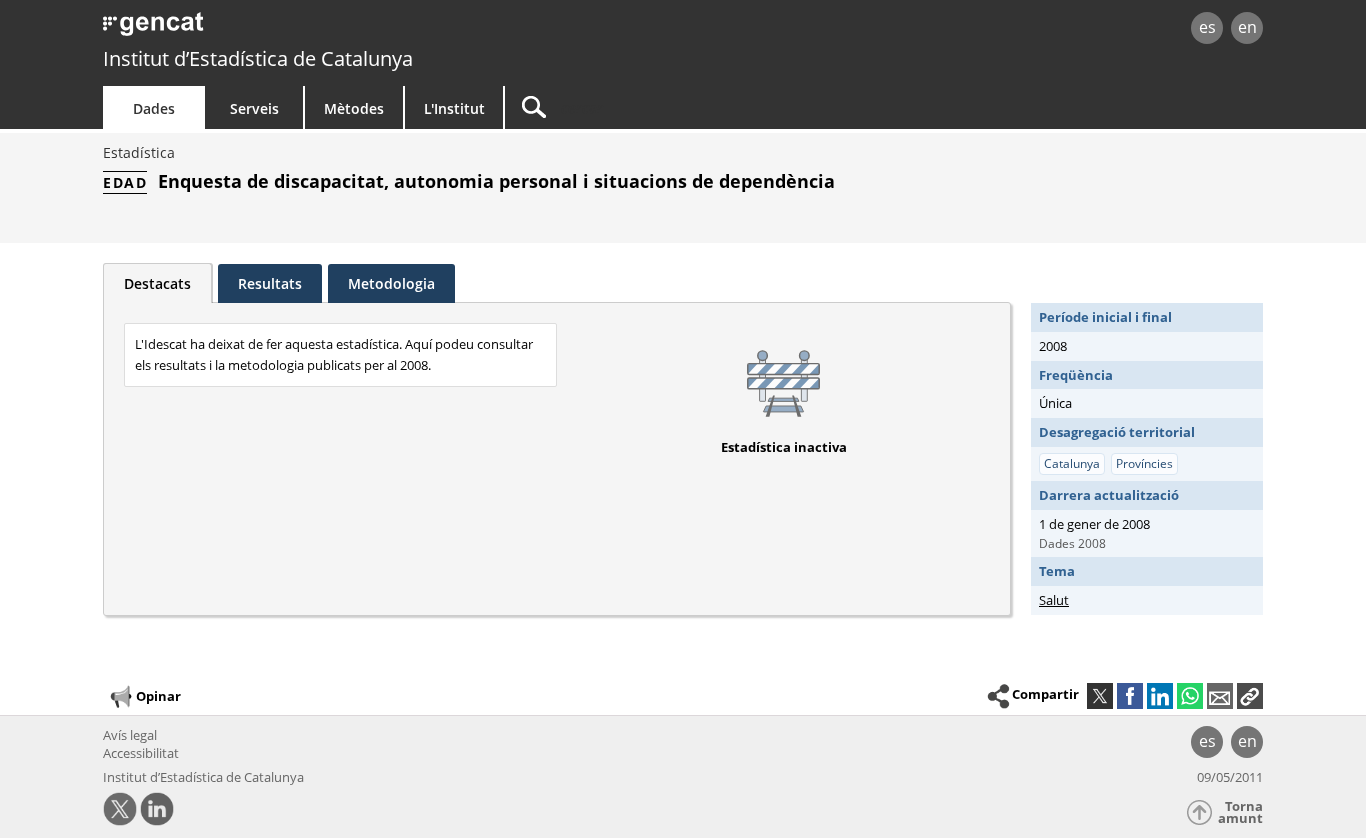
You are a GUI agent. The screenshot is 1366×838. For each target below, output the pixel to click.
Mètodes (354, 108)
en (1247, 27)
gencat (335, 29)
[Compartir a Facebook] (1130, 696)
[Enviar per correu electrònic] (1220, 696)
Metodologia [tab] (391, 283)
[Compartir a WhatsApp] (1190, 696)
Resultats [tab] (270, 283)
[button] (1250, 696)
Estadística (139, 152)
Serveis (254, 108)
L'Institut (454, 108)
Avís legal (130, 735)
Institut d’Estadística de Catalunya (258, 58)
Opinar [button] (158, 695)
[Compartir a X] (1100, 696)
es (1207, 27)
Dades (154, 108)
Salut (1054, 600)
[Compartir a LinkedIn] (1160, 696)
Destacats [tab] (157, 283)
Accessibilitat (141, 753)
